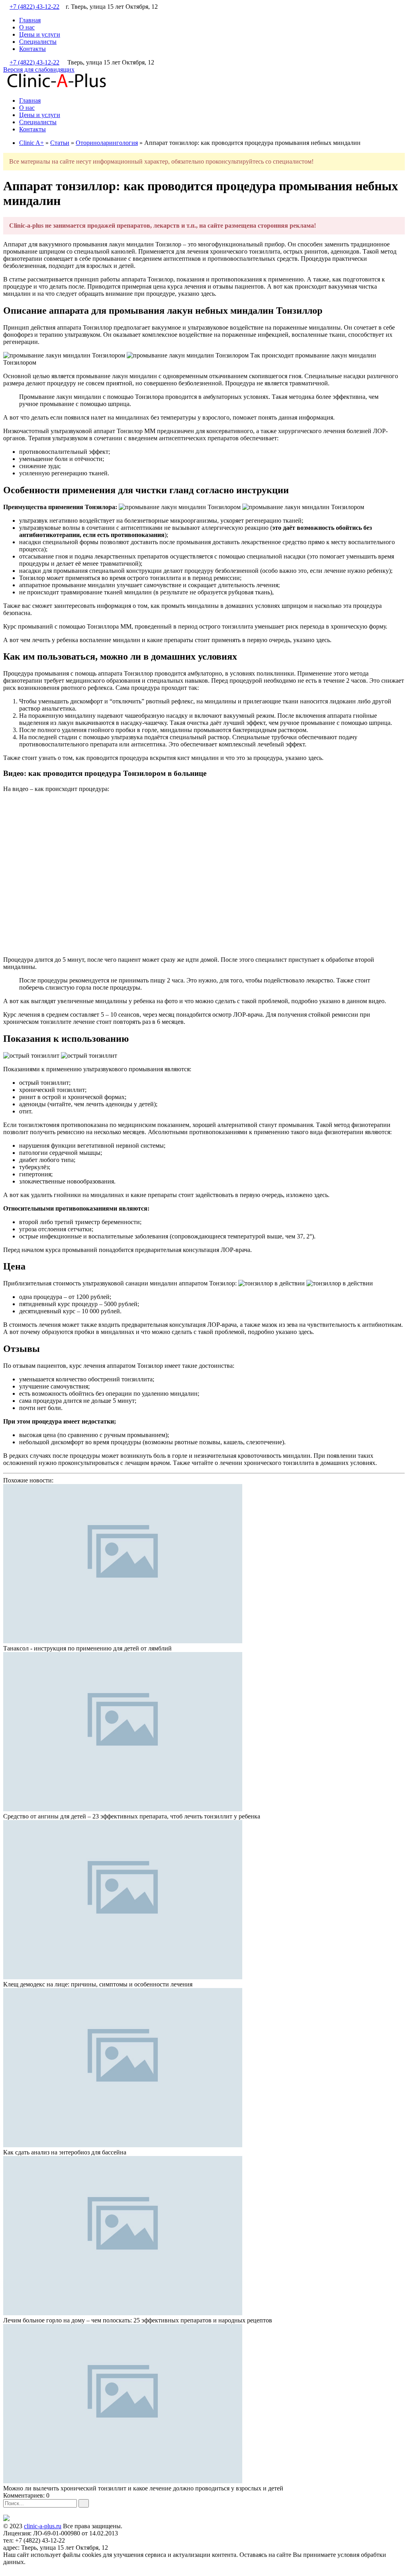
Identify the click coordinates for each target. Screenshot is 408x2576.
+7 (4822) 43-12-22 (34, 7)
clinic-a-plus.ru (43, 2526)
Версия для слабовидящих (39, 69)
